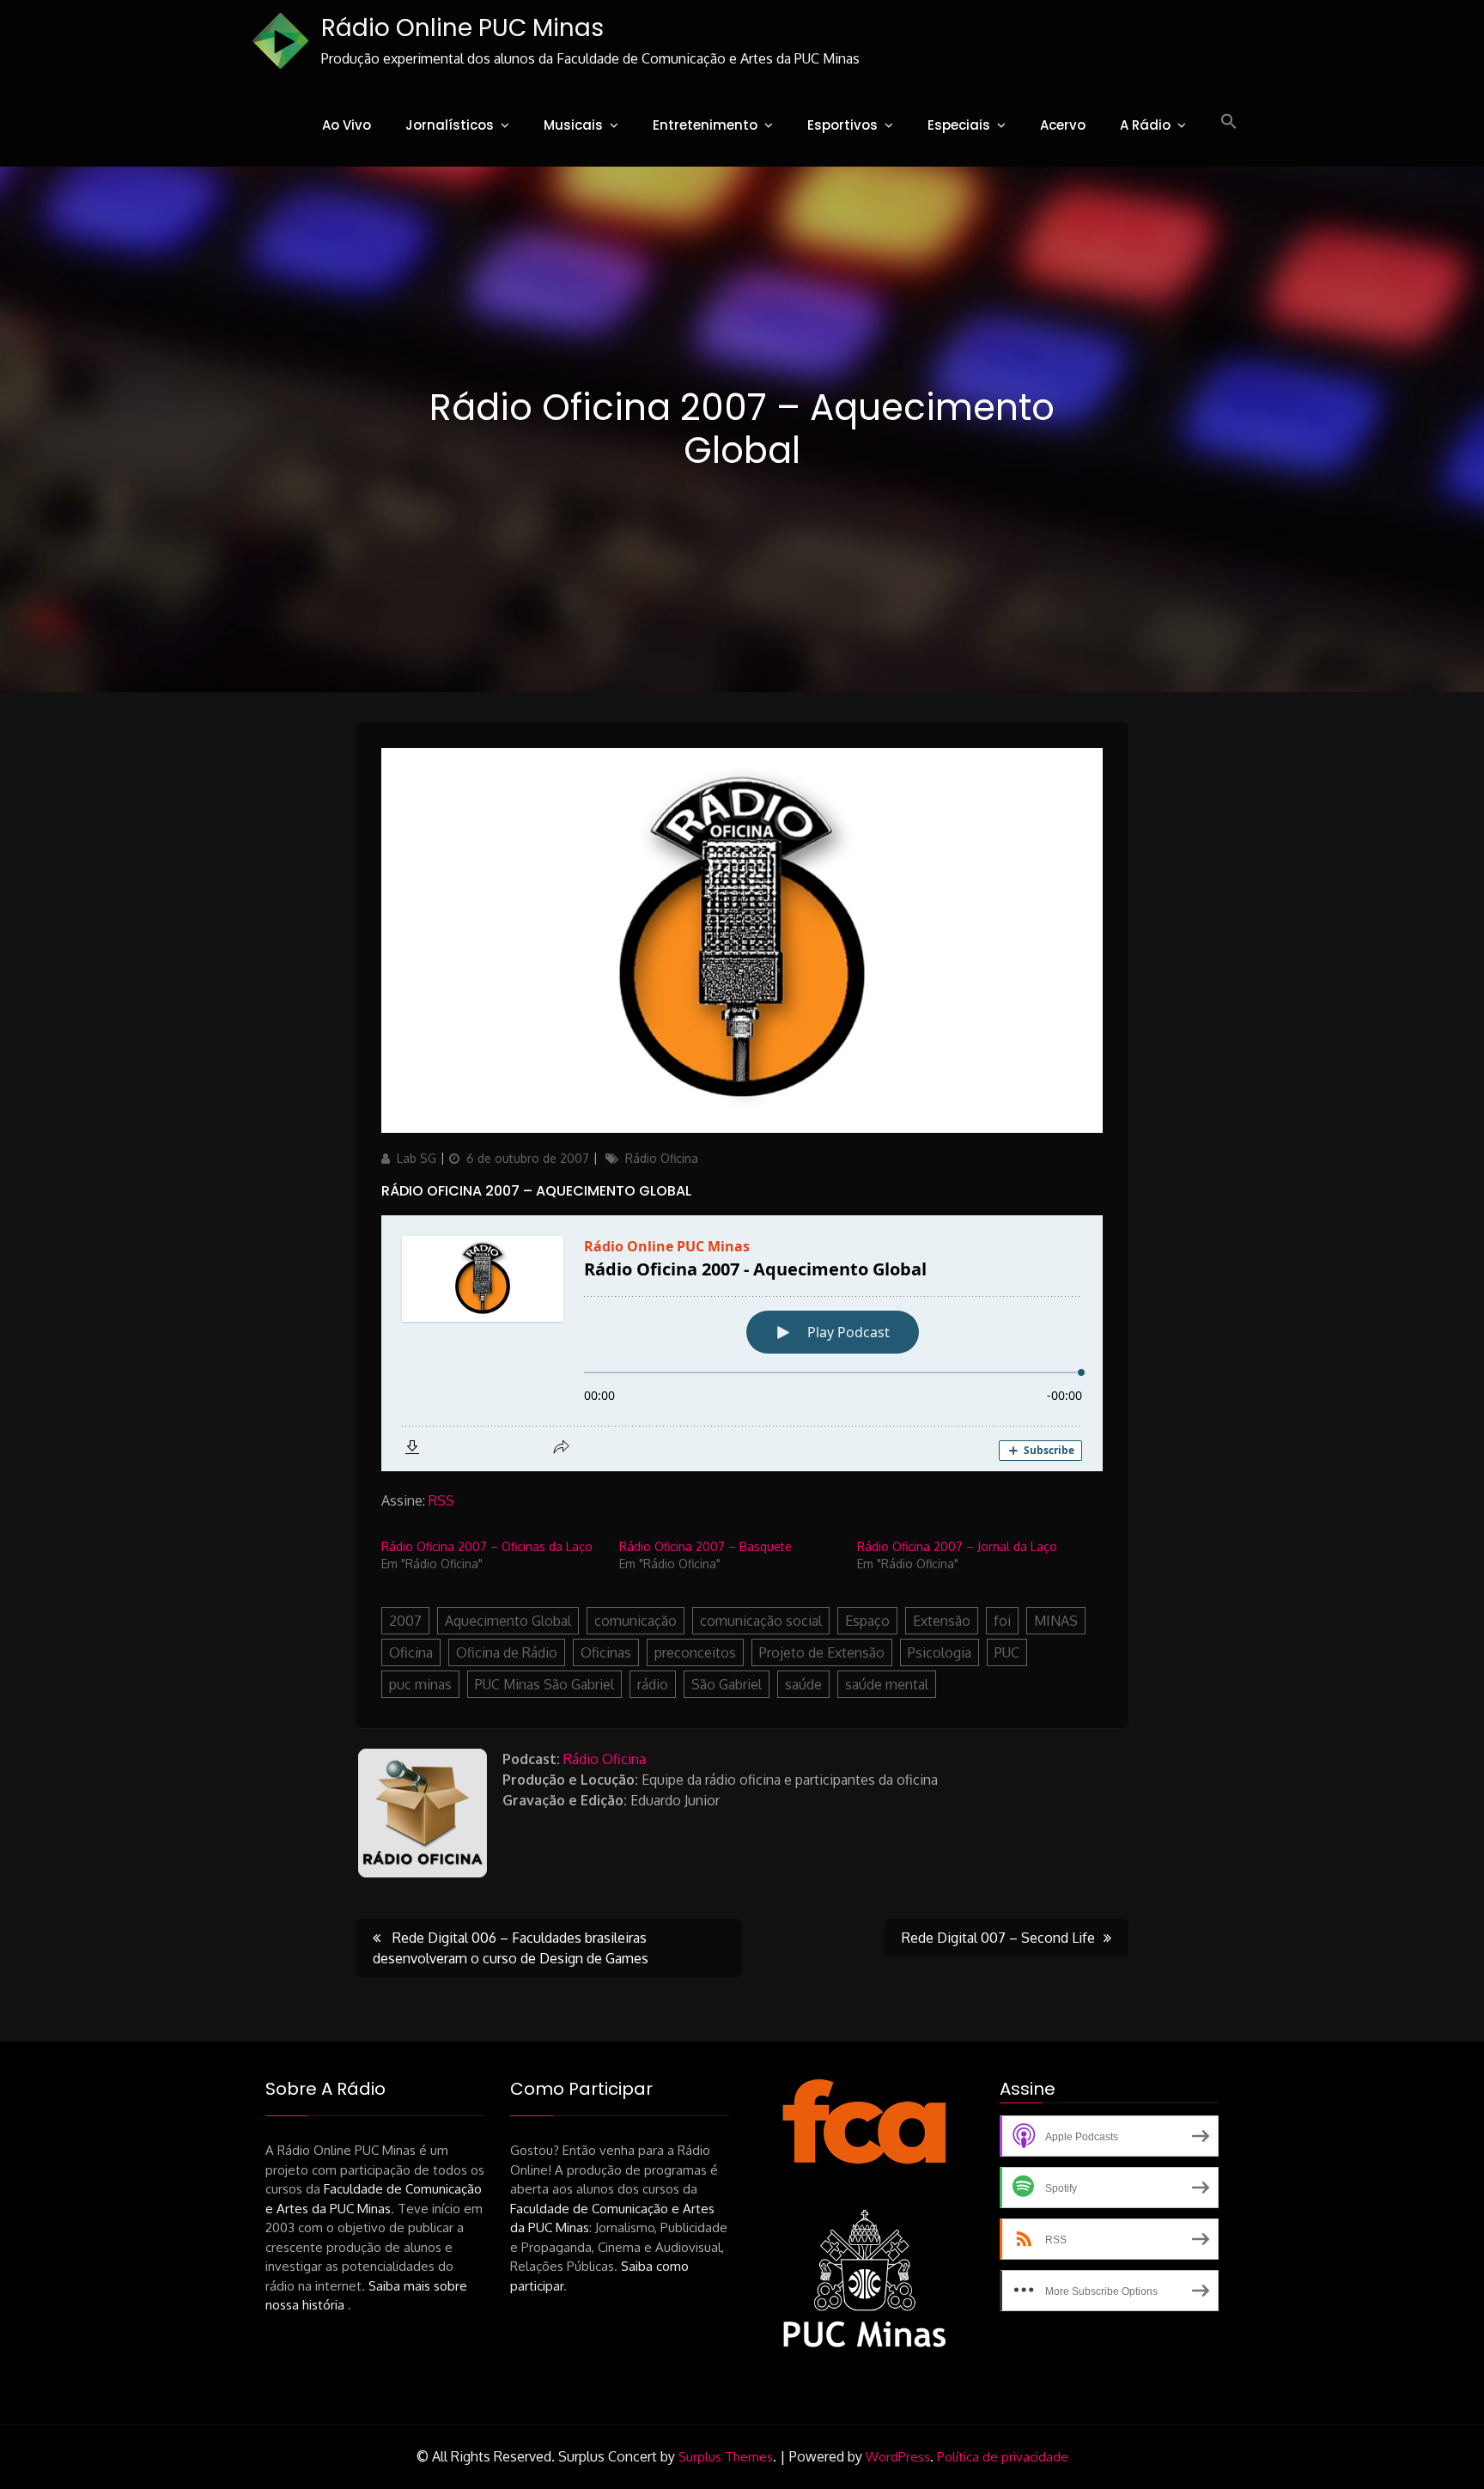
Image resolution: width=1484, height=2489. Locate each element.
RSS (441, 1500)
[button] (1229, 122)
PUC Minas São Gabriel (544, 1684)
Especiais (959, 125)
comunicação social (761, 1621)
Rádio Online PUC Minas (462, 28)
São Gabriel (727, 1684)
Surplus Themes (726, 2457)
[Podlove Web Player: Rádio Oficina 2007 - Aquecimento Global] (742, 1343)
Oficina (411, 1652)
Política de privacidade (1003, 2457)
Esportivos (842, 125)
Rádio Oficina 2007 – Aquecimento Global (536, 1191)
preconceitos (695, 1652)
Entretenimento (705, 125)
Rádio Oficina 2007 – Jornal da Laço (957, 1546)
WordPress (898, 2457)
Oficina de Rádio (507, 1652)
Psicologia (940, 1652)
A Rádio (1145, 125)
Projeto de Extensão (822, 1652)
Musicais (573, 125)
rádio (653, 1684)
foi (1002, 1621)
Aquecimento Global (508, 1621)
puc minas (420, 1684)
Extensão (942, 1621)
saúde (803, 1684)
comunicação (636, 1621)
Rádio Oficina (662, 1158)
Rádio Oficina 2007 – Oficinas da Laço (487, 1546)
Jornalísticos (450, 125)
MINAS (1056, 1621)
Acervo (1063, 125)
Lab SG (417, 1158)
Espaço (867, 1621)
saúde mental (887, 1684)
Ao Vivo (347, 125)
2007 (405, 1621)
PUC (1007, 1652)
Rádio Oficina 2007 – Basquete (706, 1546)
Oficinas (606, 1652)
